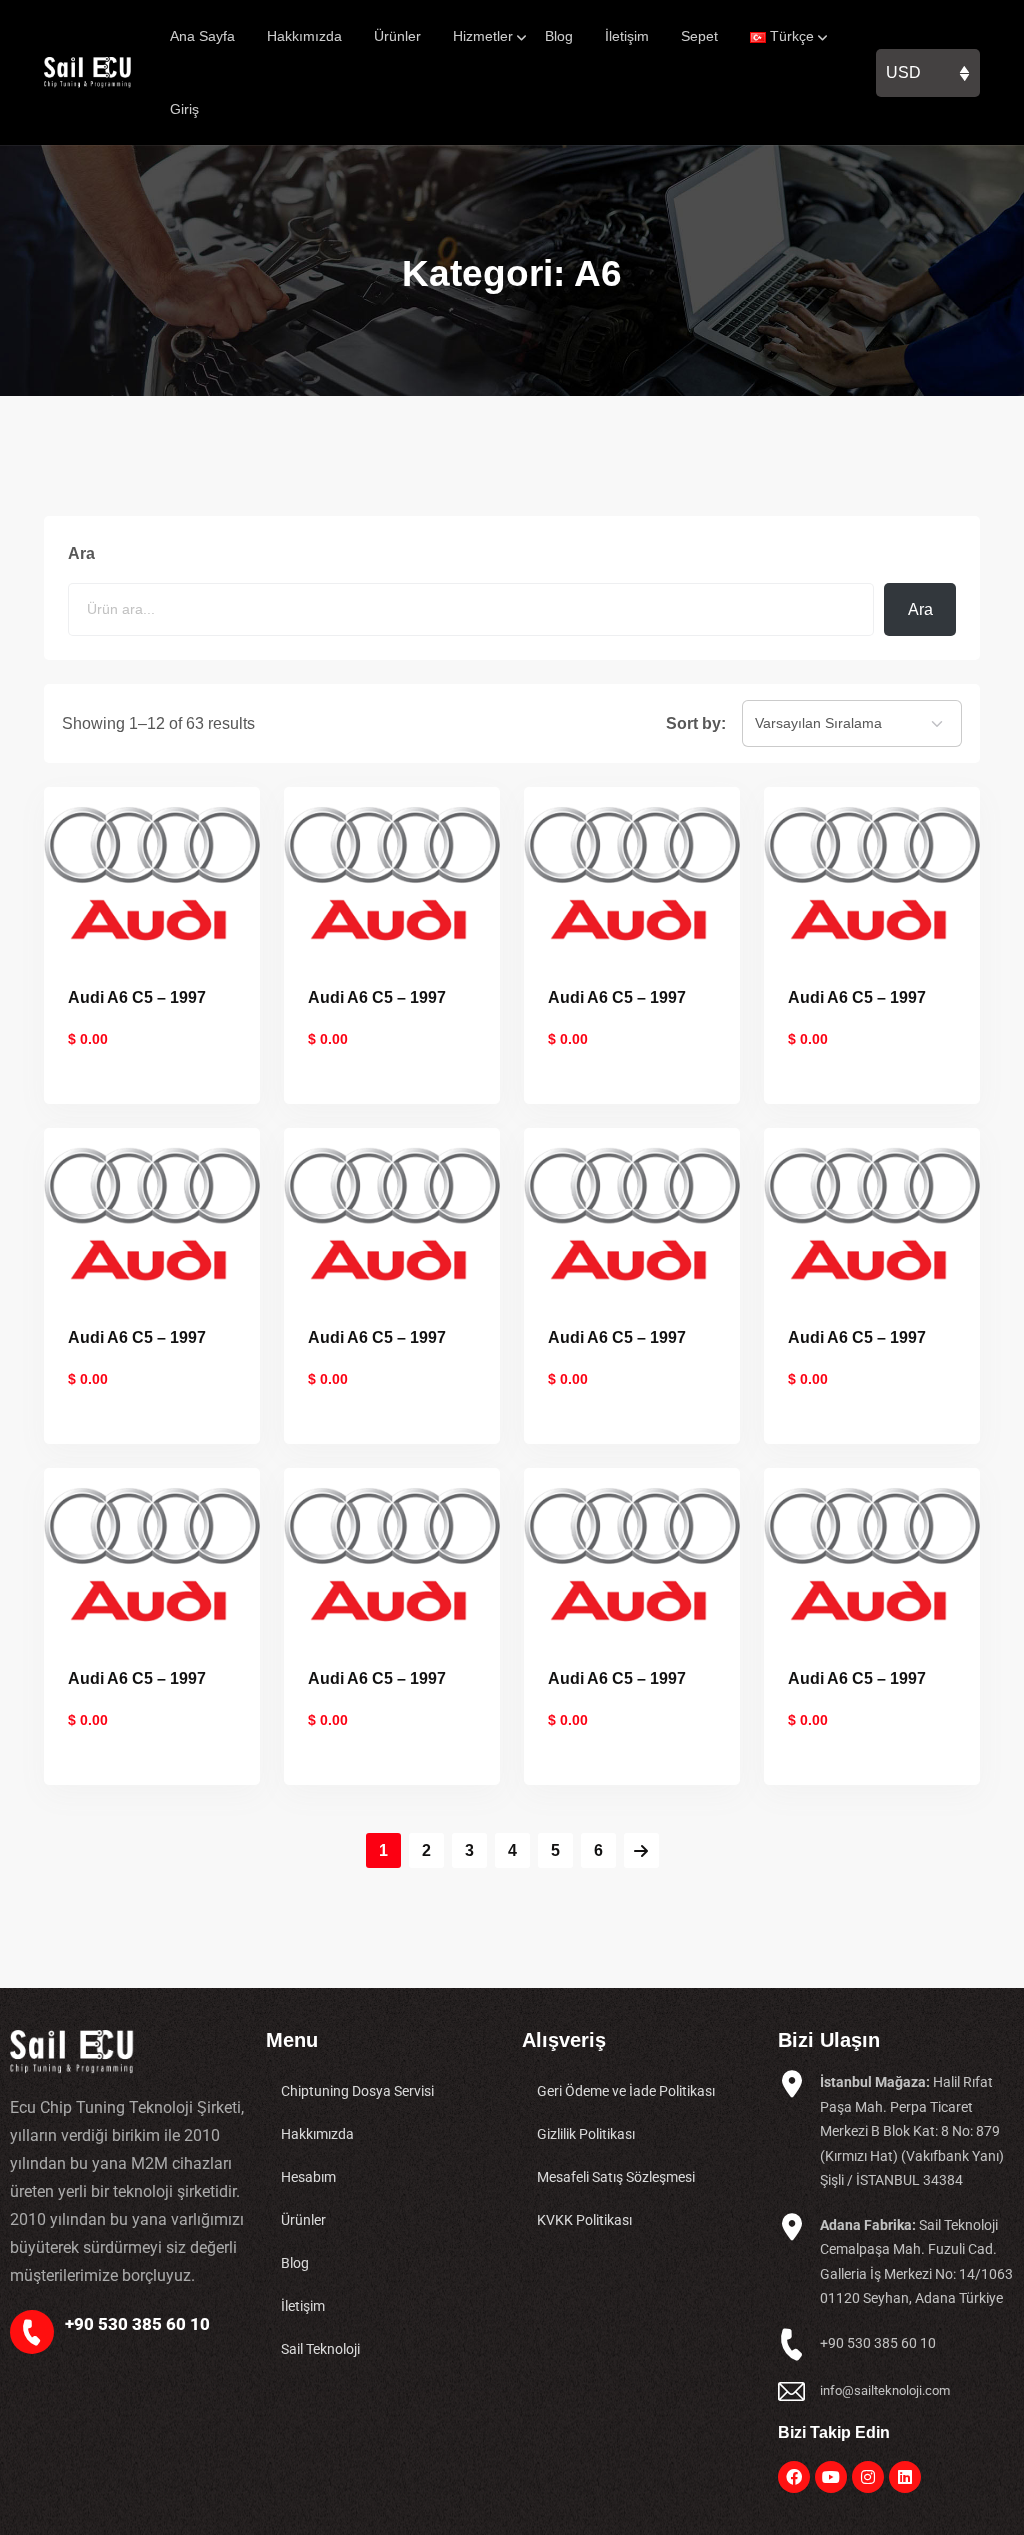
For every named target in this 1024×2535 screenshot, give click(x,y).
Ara (81, 553)
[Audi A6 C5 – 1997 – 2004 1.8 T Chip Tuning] (152, 871)
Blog (559, 36)
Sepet (699, 36)
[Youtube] (831, 2477)
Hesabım (308, 2177)
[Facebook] (794, 2477)
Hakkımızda (304, 36)
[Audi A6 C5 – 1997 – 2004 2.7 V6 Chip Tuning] (392, 1553)
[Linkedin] (905, 2477)
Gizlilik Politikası (586, 2134)
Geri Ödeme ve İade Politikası (626, 2091)
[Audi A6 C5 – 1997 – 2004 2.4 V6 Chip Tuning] (152, 1212)
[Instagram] (868, 2477)
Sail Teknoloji (320, 2349)
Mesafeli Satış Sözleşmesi (616, 2177)
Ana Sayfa (202, 36)
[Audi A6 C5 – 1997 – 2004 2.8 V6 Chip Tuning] (872, 1553)
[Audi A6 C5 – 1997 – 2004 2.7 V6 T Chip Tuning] (632, 1553)
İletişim (627, 36)
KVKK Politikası (584, 2220)
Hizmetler (483, 36)
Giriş (184, 109)
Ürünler (397, 36)
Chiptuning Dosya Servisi (357, 2091)
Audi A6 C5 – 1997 (137, 997)
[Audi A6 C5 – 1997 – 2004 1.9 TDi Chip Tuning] (392, 871)
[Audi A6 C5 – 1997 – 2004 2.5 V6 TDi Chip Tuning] (392, 1212)
